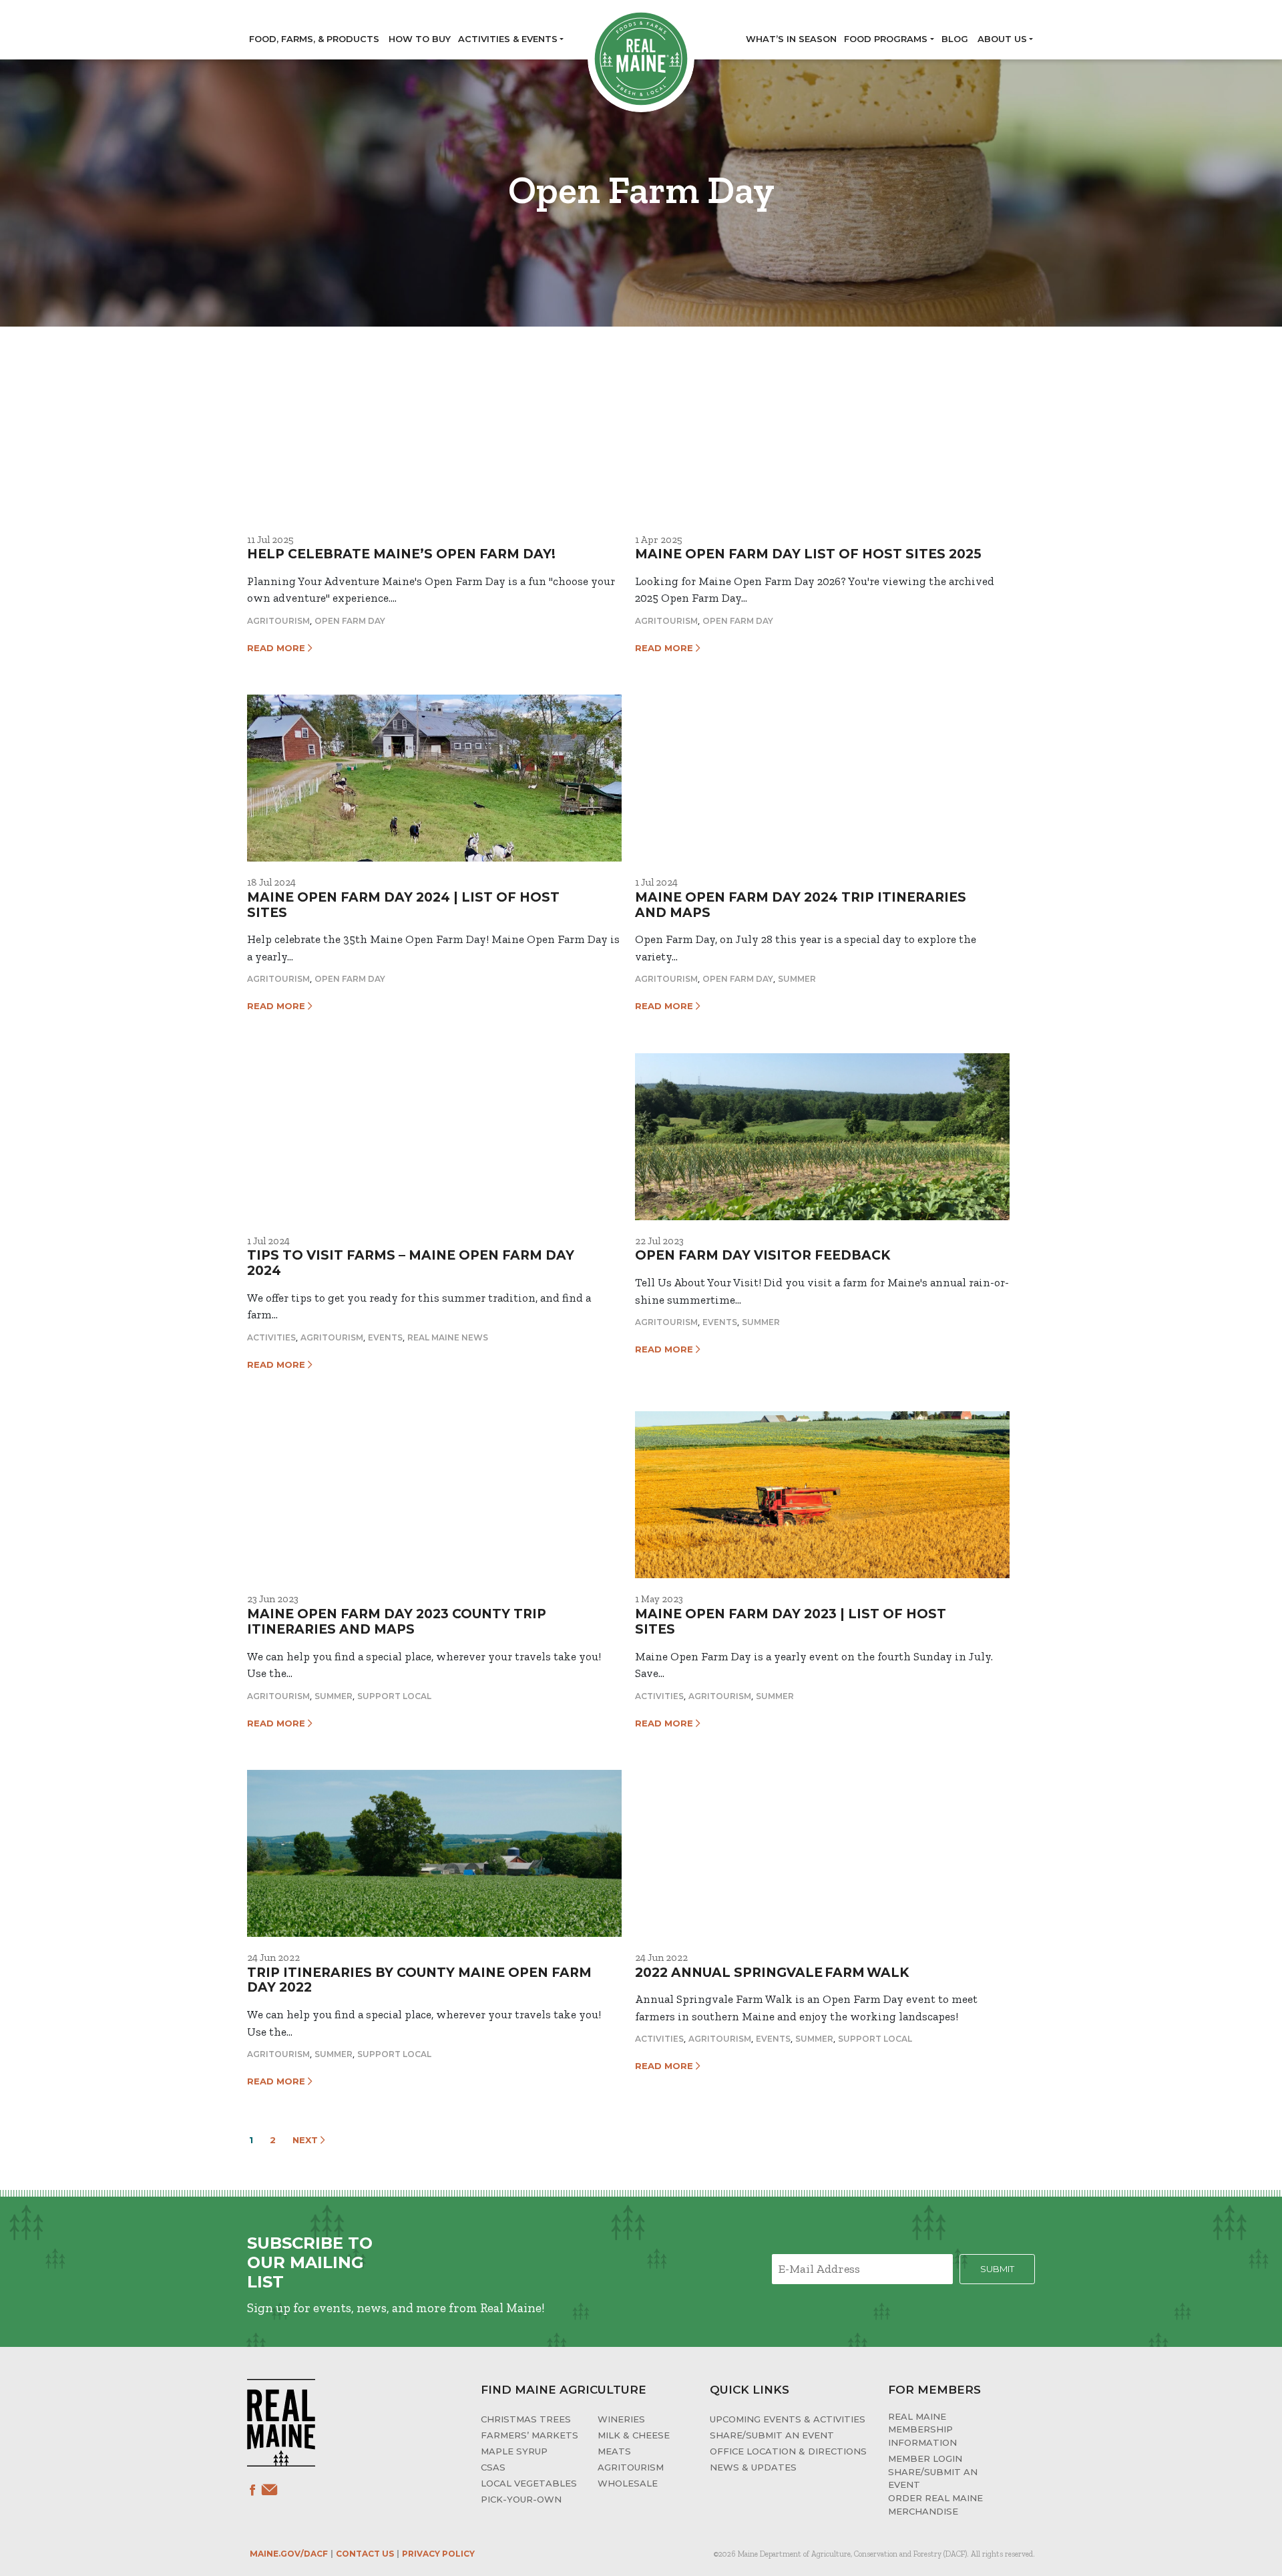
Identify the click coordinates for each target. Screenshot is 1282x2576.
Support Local (394, 1696)
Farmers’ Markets (529, 2435)
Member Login (925, 2458)
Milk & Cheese (634, 2435)
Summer (797, 979)
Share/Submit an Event (772, 2435)
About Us (1002, 39)
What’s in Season (791, 39)
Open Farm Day (350, 621)
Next (306, 2140)
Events (385, 1337)
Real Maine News (448, 1337)
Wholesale (628, 2483)
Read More (277, 648)
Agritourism (278, 621)
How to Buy (420, 39)
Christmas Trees (526, 2419)
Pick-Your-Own (521, 2499)
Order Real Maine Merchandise (935, 2505)
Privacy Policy (438, 2554)
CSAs (493, 2467)
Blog (955, 39)
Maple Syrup (514, 2451)
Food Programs (886, 39)
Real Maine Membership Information (922, 2429)
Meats (614, 2451)
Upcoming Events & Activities (788, 2419)
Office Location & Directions (788, 2451)
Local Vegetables (529, 2483)
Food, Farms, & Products (314, 39)
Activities (271, 1337)
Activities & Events (508, 39)
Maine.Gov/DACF (289, 2554)
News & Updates (753, 2467)
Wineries (621, 2419)
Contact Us (365, 2554)
